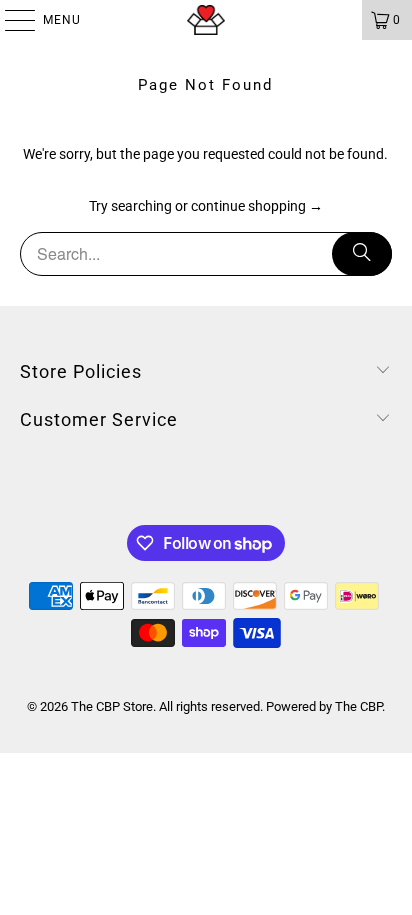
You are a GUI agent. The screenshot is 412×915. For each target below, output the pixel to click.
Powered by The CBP (324, 706)
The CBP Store (112, 706)
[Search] (362, 254)
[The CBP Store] (206, 20)
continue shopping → (257, 206)
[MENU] (10, 20)
